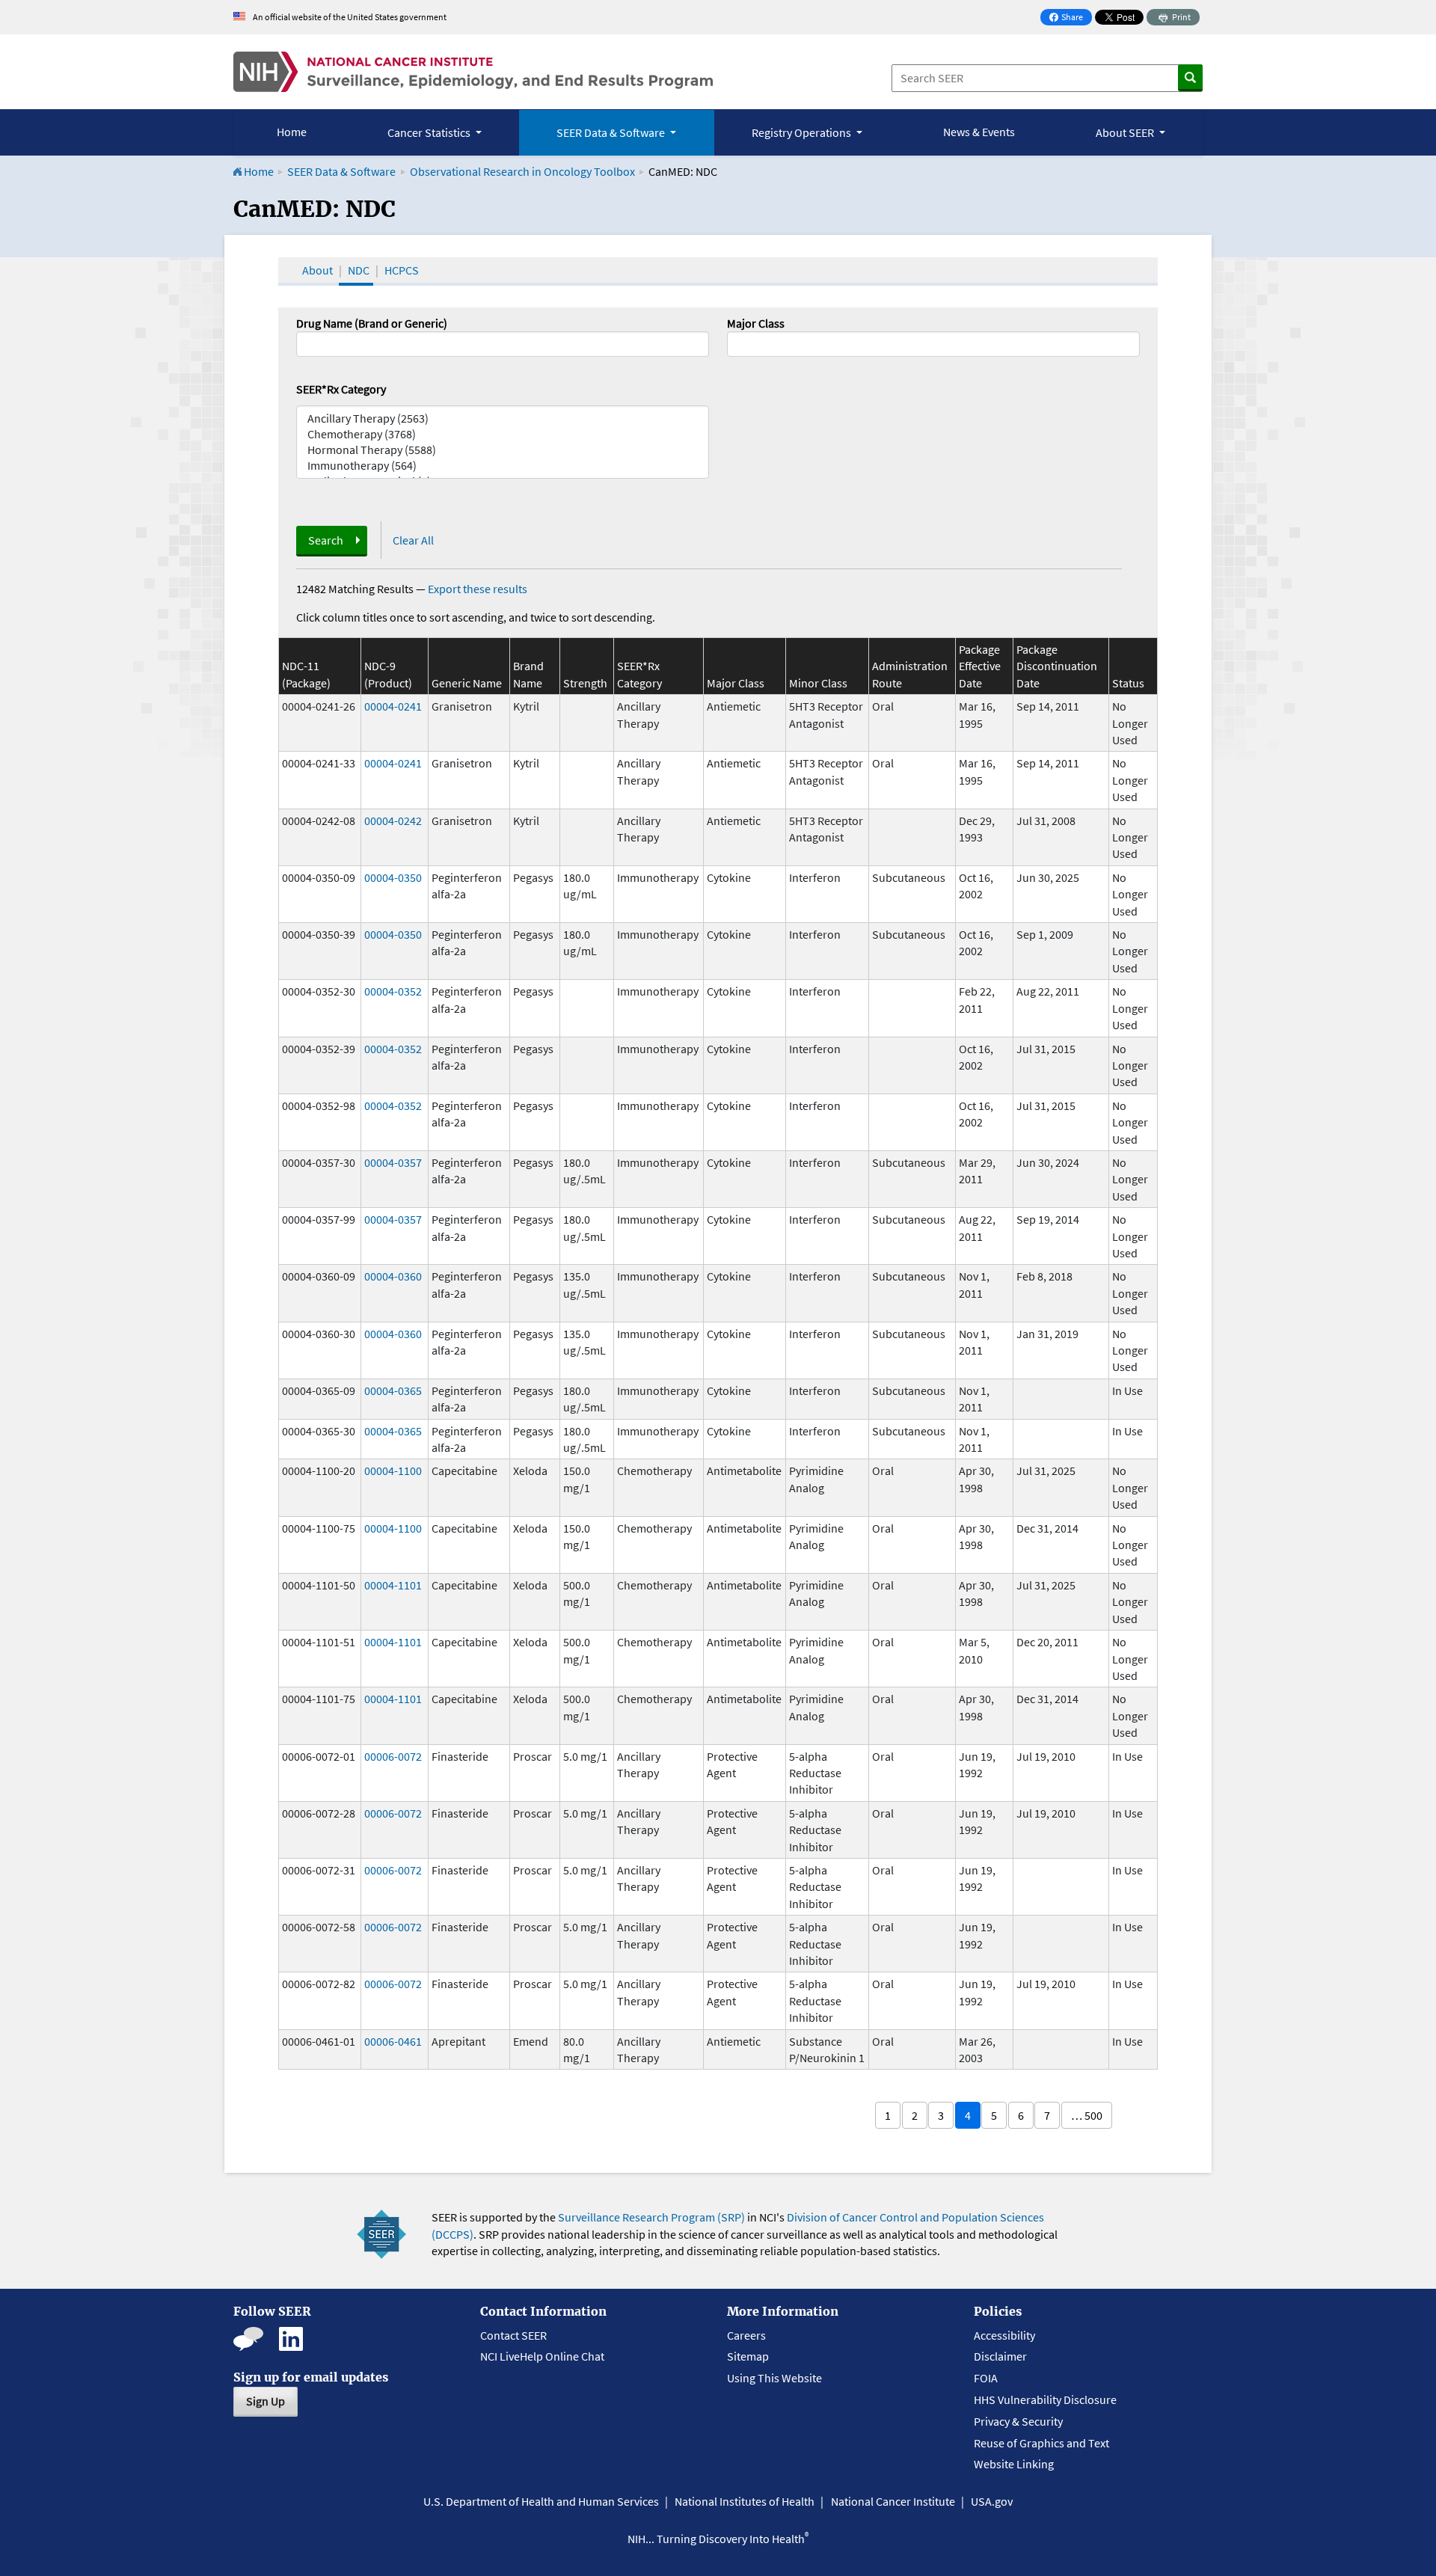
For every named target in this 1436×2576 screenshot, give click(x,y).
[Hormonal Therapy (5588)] (503, 450)
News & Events (979, 132)
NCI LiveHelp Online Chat (542, 2356)
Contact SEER (513, 2335)
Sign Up (266, 2401)
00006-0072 (393, 1756)
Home (292, 132)
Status (1128, 683)
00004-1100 (393, 1471)
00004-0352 (393, 991)
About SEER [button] (1126, 132)
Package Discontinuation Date (1057, 666)
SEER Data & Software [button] (612, 132)
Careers (746, 2335)
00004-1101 (393, 1585)
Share (1070, 18)
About (317, 270)
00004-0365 (393, 1390)
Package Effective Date (980, 666)
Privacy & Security (1018, 2421)
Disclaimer (1000, 2356)
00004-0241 (393, 706)
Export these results (478, 589)
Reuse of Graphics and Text (1041, 2443)
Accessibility (1004, 2335)
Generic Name (467, 683)
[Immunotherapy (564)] (503, 466)
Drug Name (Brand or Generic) (372, 323)
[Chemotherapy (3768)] (503, 434)
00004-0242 (393, 821)
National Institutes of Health (745, 2501)
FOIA (986, 2378)
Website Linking (1014, 2464)
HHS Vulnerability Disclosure (1045, 2399)
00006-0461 (393, 2041)
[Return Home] (473, 72)
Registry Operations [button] (803, 132)
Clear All (413, 540)
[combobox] (933, 344)
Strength (585, 683)
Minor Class (818, 683)
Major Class (756, 323)
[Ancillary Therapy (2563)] (503, 418)
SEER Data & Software (341, 171)
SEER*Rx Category (341, 389)
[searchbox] (736, 343)
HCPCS (402, 270)
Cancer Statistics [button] (430, 132)
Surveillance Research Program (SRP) (651, 2217)
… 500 (1087, 2115)
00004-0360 (393, 1276)
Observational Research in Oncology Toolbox (522, 171)
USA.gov (992, 2501)
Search (326, 540)
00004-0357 (393, 1162)
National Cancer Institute (893, 2501)
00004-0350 (393, 877)
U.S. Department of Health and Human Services (541, 2501)
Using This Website (774, 2378)
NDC (359, 270)
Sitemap (748, 2356)
